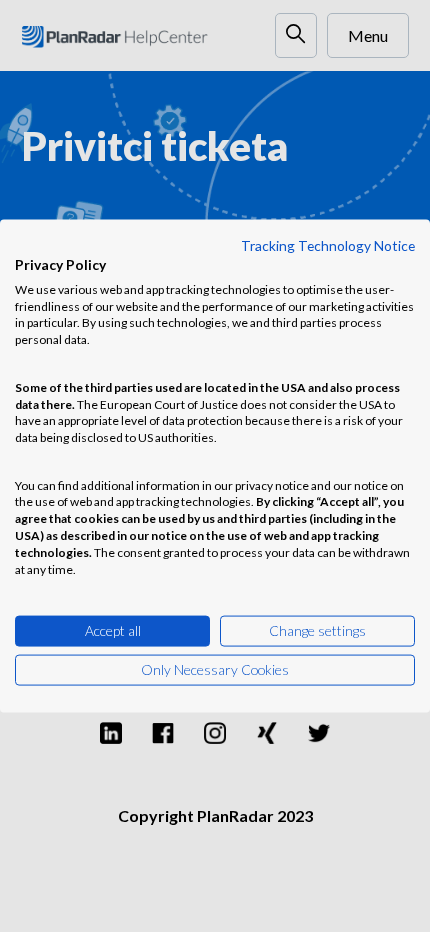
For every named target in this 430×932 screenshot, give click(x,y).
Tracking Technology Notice (328, 245)
